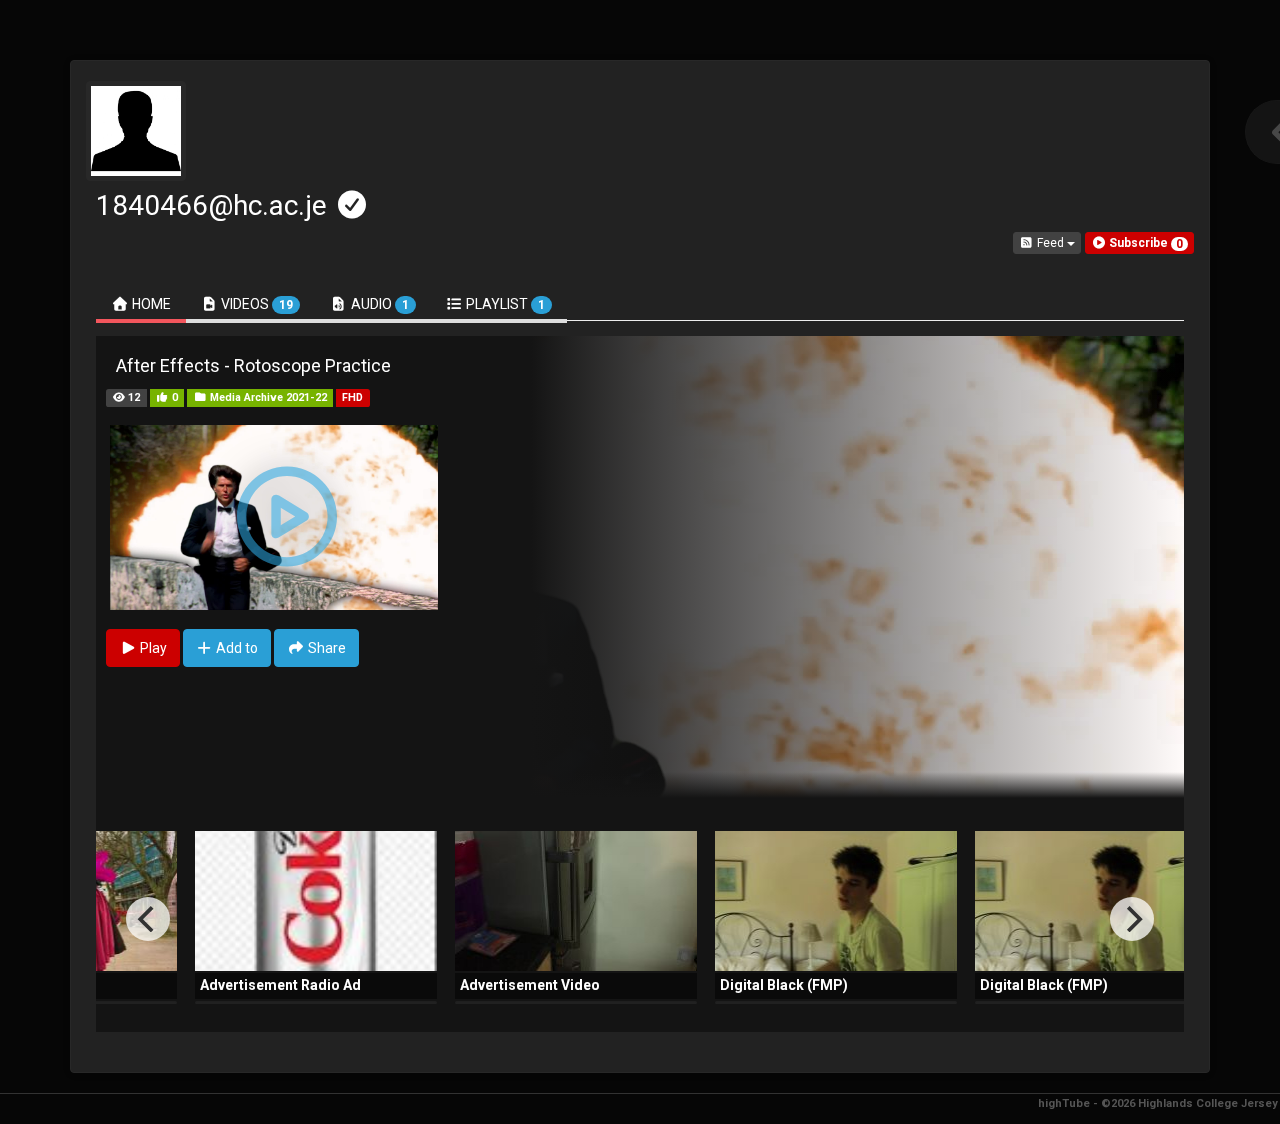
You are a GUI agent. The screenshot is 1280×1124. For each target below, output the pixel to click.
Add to (235, 648)
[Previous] (148, 919)
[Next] (1132, 919)
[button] (1139, 243)
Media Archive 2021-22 (267, 397)
